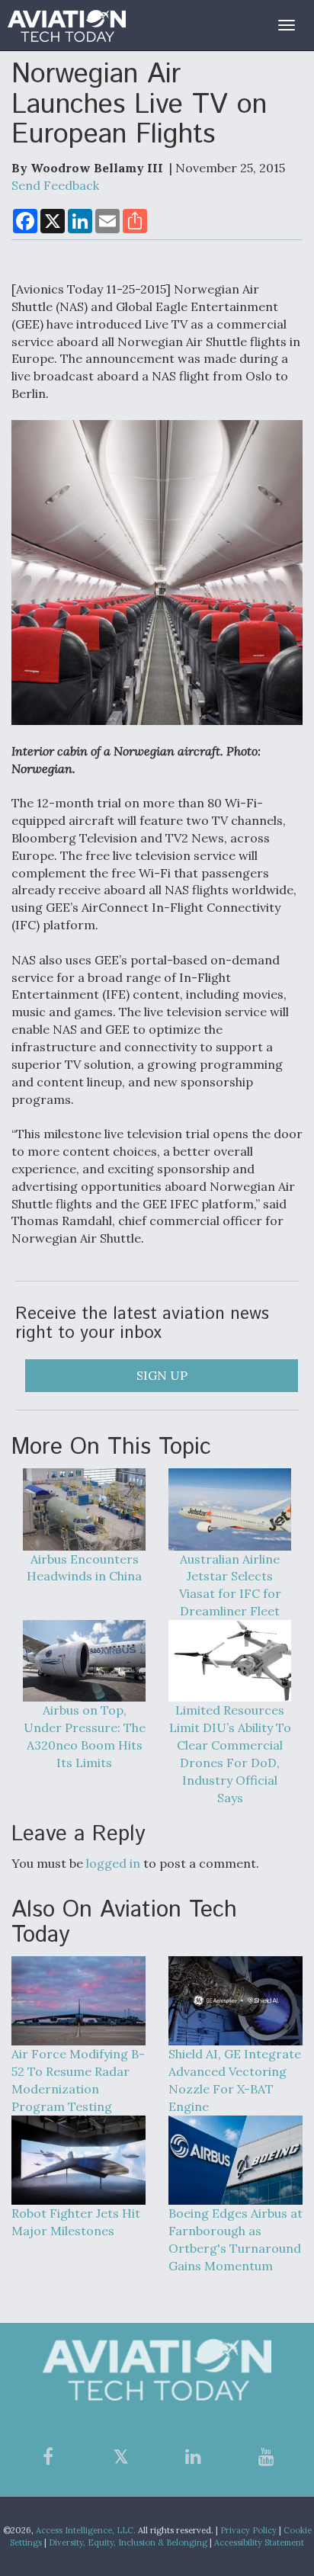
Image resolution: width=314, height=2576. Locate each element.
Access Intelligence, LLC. (86, 2530)
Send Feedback (55, 185)
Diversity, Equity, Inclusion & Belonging (128, 2542)
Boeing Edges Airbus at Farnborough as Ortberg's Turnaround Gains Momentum (235, 2239)
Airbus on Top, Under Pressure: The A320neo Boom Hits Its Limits (85, 1736)
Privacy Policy (248, 2530)
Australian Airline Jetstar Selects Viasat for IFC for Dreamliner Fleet (230, 1585)
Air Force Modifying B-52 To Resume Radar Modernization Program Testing (78, 2080)
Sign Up (162, 1375)
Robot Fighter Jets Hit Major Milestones (76, 2222)
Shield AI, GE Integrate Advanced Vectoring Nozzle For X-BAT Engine (235, 2080)
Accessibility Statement (259, 2542)
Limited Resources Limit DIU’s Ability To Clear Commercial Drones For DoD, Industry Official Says (230, 1753)
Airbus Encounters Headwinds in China (84, 1567)
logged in (113, 1863)
